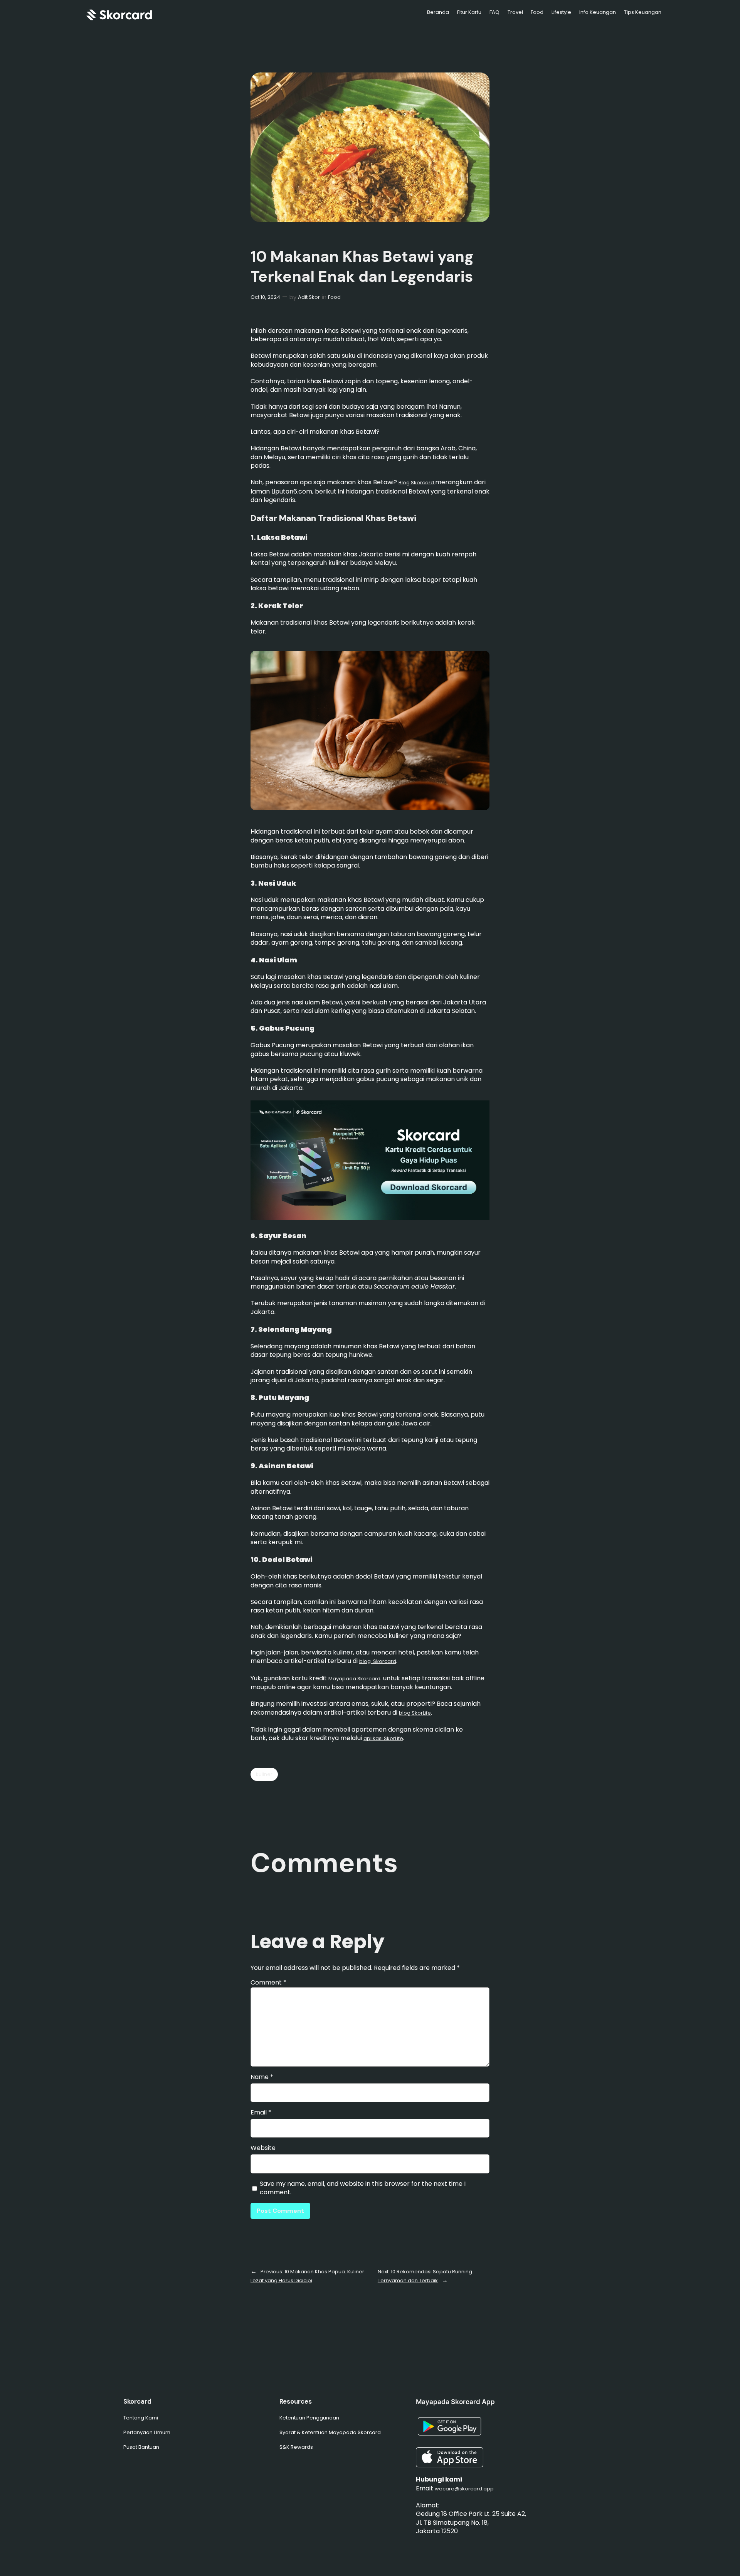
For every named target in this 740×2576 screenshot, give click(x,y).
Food (334, 297)
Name (262, 2077)
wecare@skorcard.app (464, 2489)
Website (263, 2148)
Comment (268, 1982)
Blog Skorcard (417, 483)
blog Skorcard (378, 1661)
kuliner (264, 1774)
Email (261, 2113)
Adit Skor (309, 297)
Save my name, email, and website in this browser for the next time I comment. (363, 2188)
